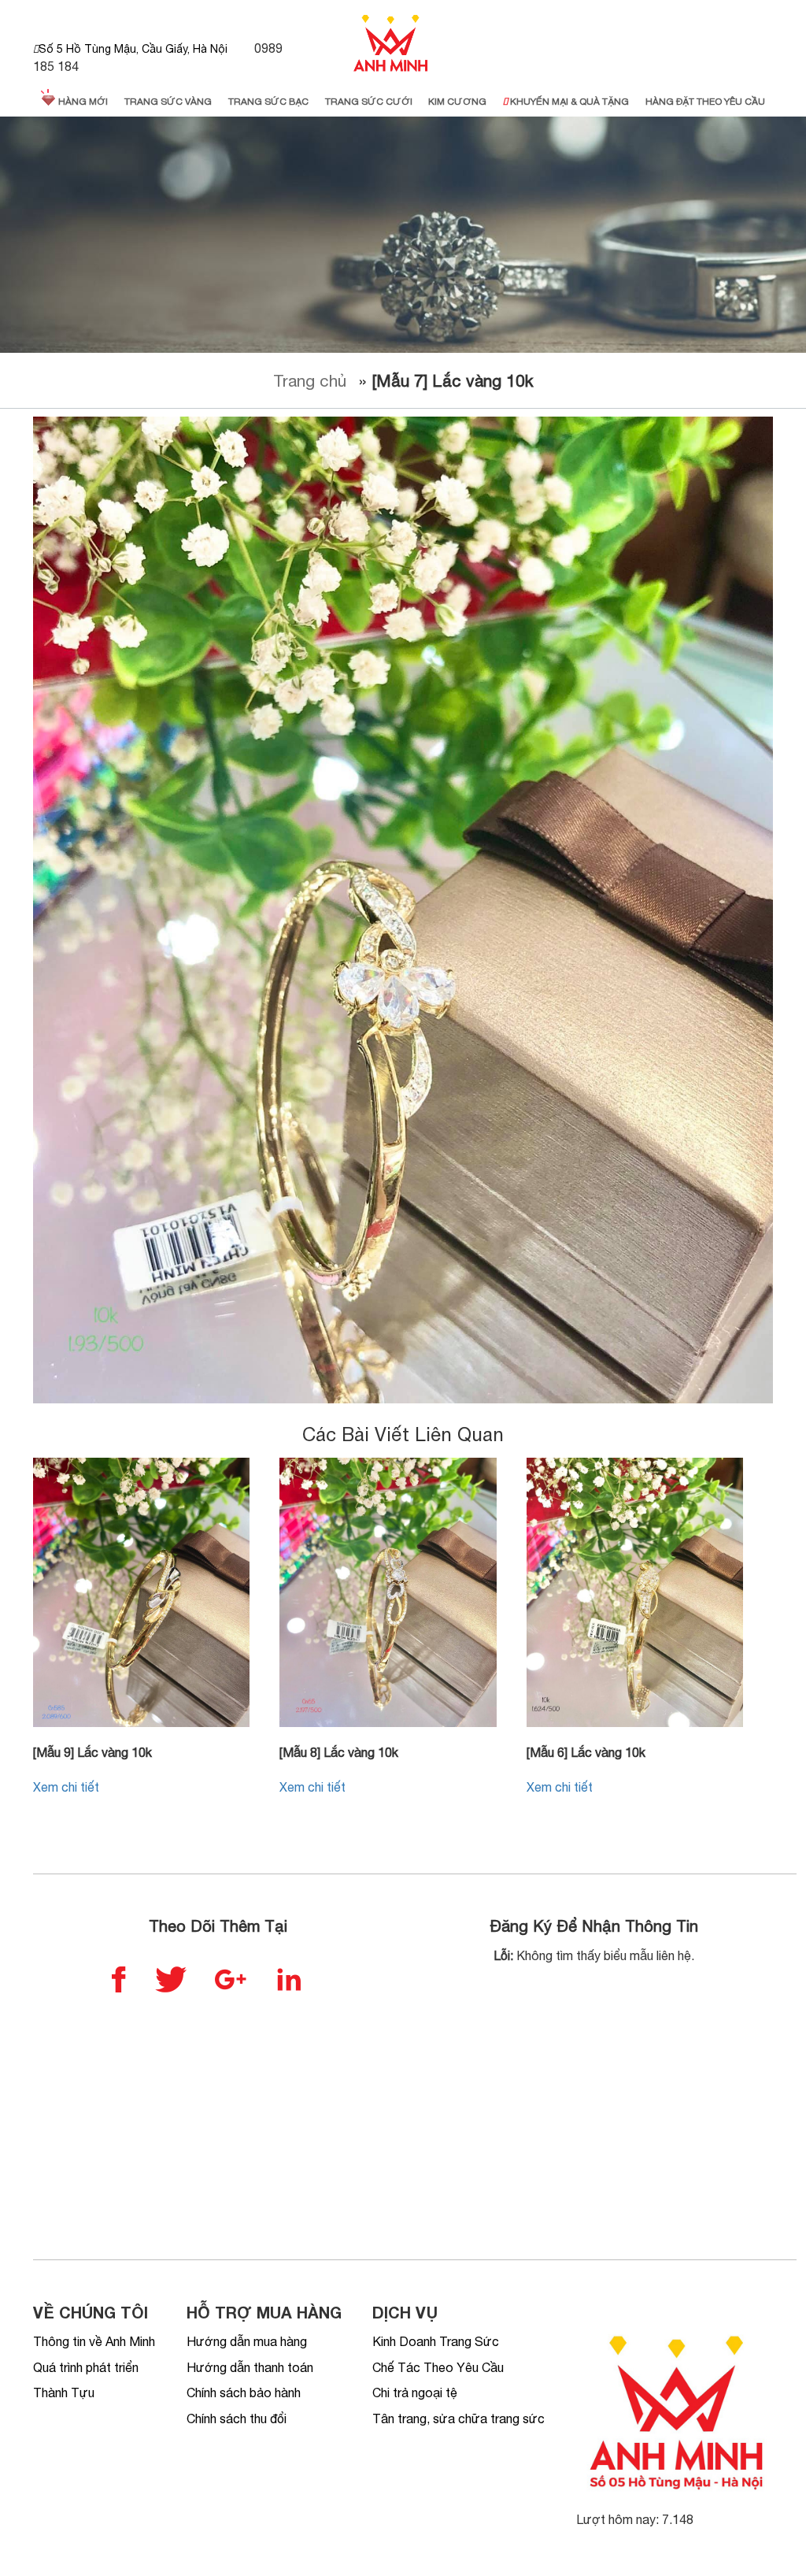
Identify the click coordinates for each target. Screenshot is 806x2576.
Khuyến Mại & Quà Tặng (568, 102)
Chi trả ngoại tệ (415, 2393)
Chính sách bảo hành (244, 2393)
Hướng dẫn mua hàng (247, 2341)
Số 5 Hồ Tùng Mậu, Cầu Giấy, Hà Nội (133, 49)
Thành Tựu (64, 2393)
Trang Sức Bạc (268, 102)
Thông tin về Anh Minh (94, 2341)
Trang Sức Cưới (369, 102)
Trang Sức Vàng (168, 102)
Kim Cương (457, 102)
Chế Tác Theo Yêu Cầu (438, 2367)
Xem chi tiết (66, 1787)
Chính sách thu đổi (237, 2418)
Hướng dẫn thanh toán (250, 2367)
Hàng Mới (82, 102)
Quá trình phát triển (86, 2367)
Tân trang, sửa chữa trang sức (458, 2418)
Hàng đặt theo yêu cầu (705, 102)
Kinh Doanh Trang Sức (436, 2341)
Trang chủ (310, 380)
